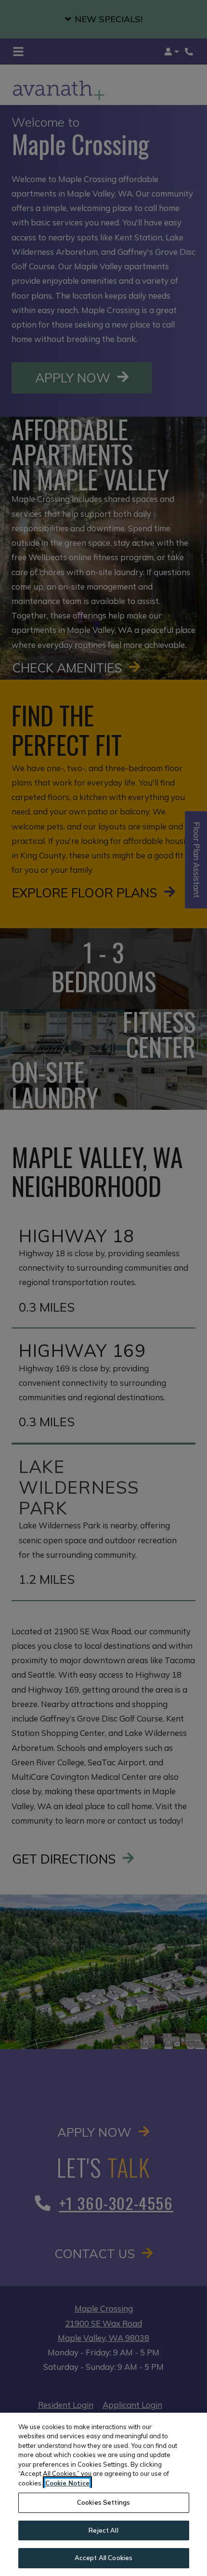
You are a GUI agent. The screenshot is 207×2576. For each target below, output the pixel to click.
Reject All (103, 2530)
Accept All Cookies (103, 2558)
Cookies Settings (103, 2502)
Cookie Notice (67, 2483)
